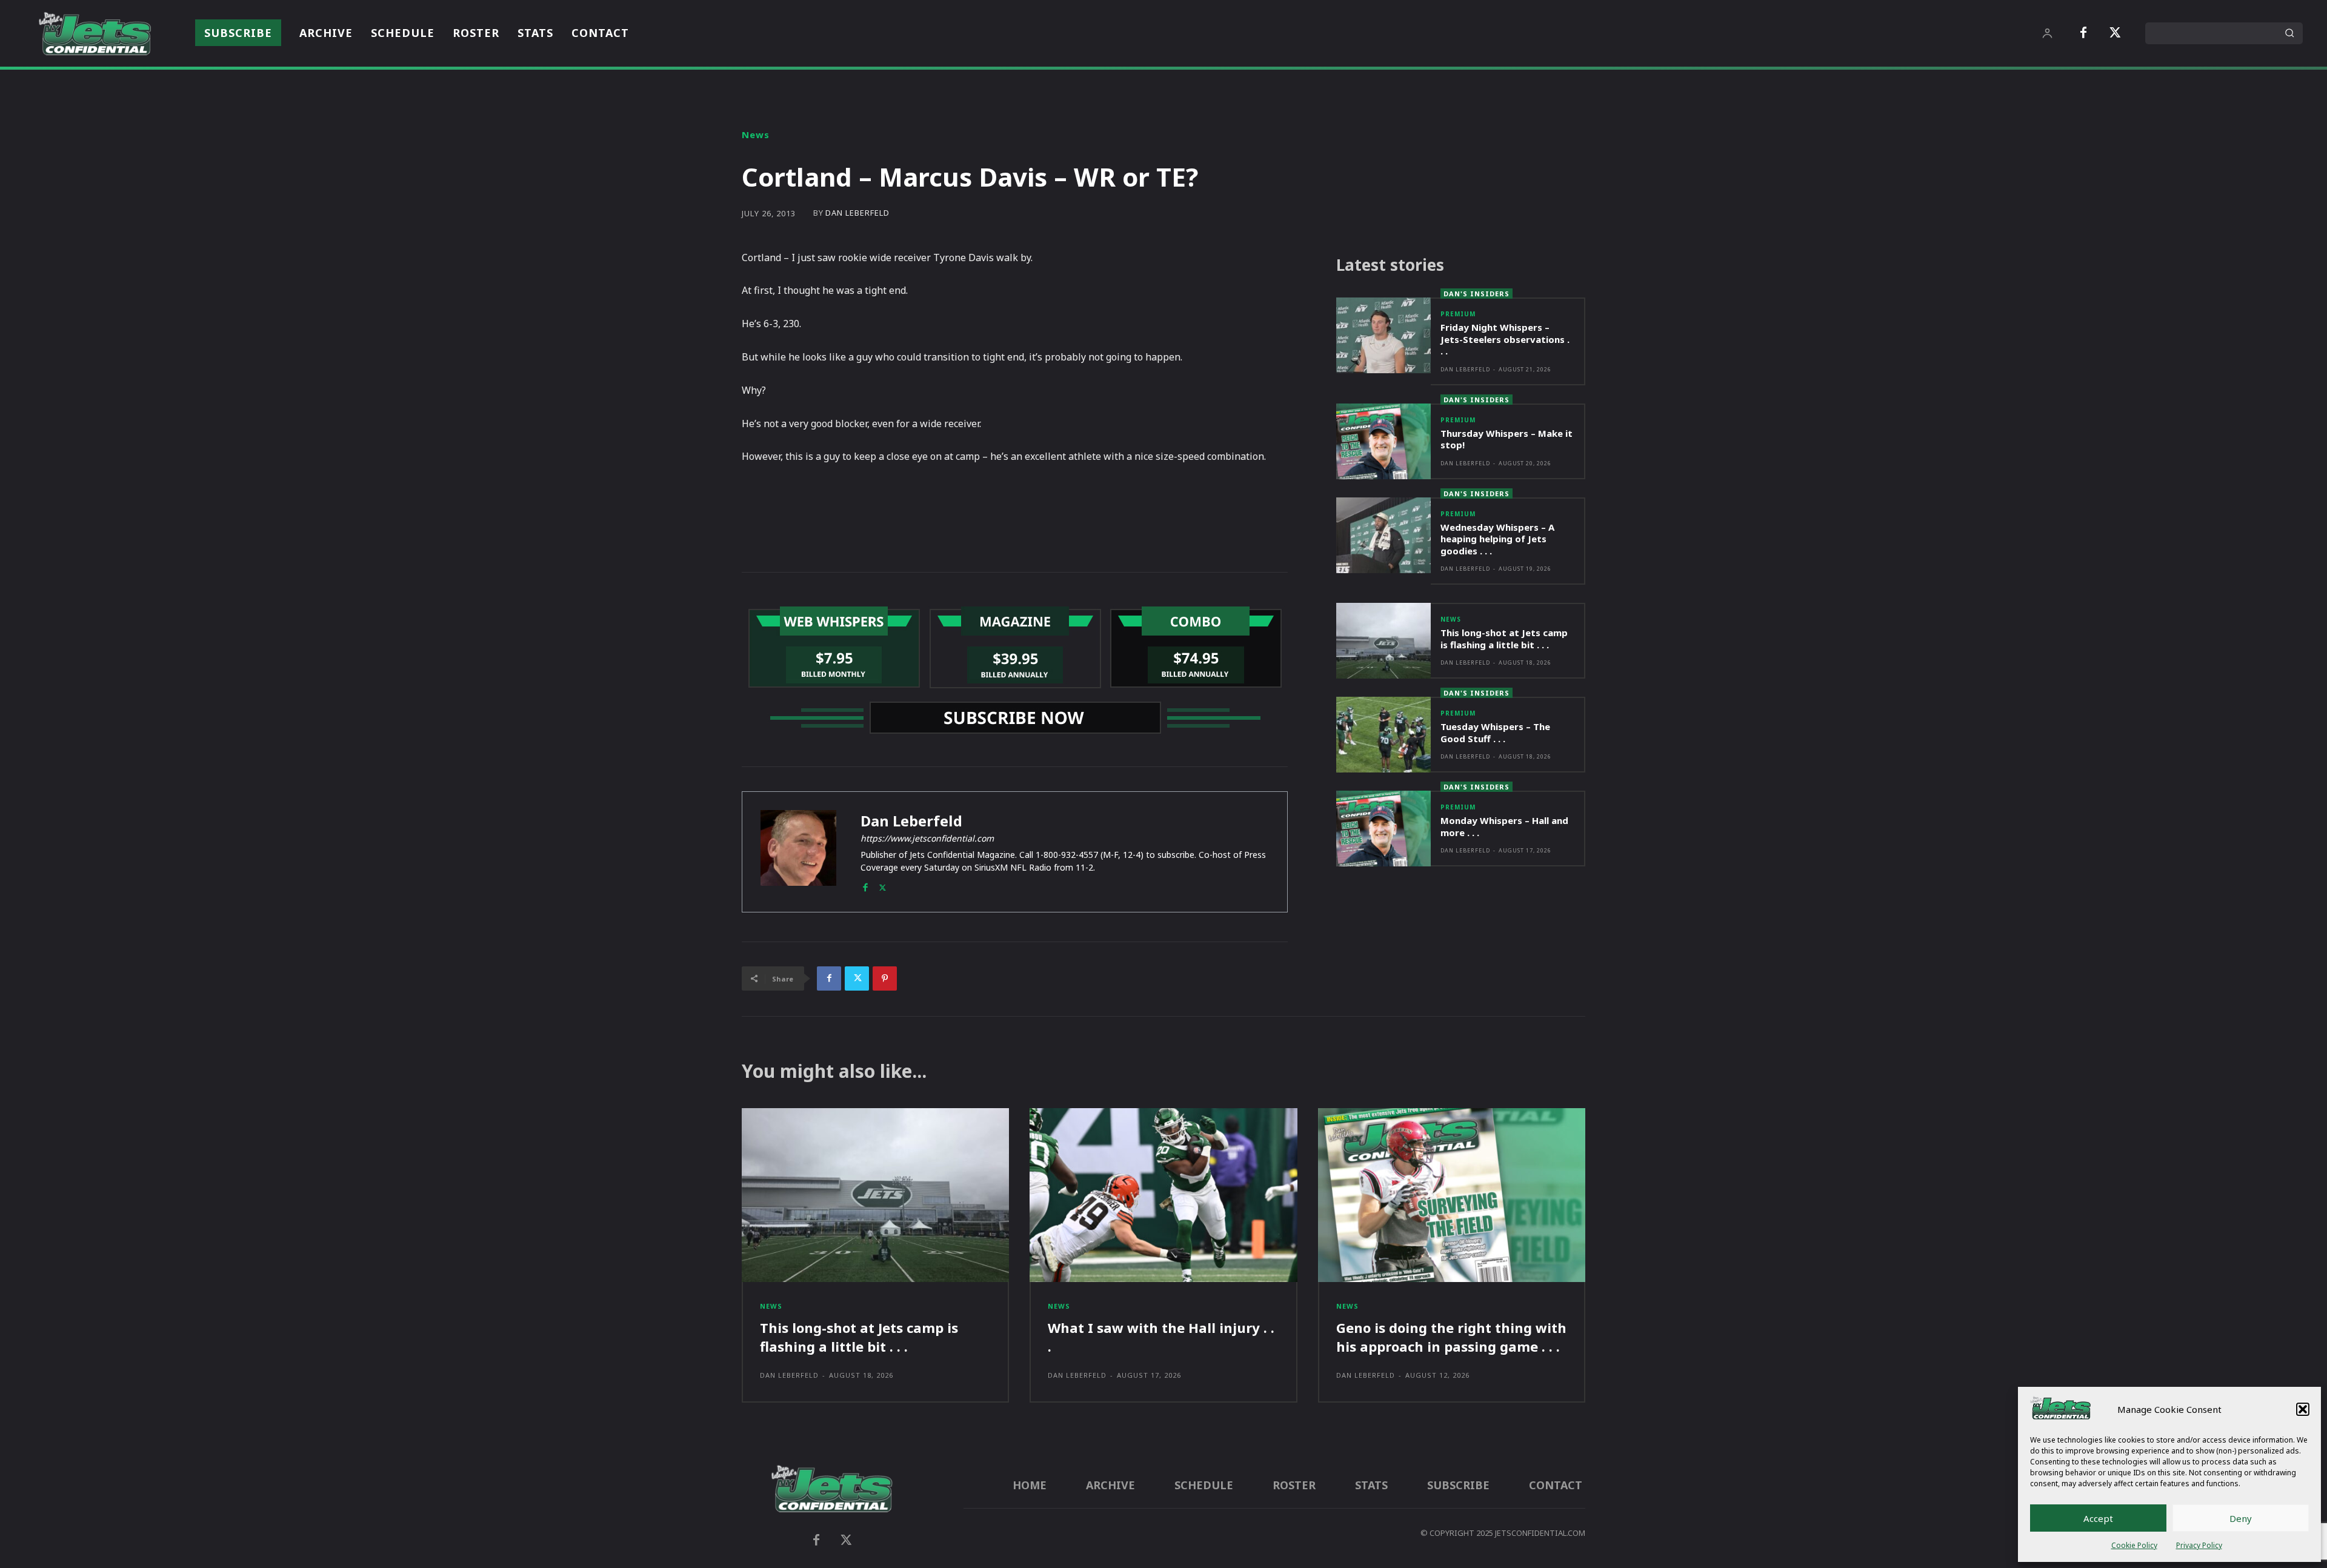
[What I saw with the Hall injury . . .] (1163, 1195)
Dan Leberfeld (857, 213)
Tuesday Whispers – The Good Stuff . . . (1495, 733)
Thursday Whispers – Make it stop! (1506, 439)
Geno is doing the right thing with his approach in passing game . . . (1451, 1337)
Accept (2098, 1518)
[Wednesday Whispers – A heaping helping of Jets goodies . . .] (1383, 535)
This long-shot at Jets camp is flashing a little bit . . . (1504, 639)
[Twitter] (2115, 33)
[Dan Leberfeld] (798, 852)
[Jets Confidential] (95, 34)
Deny (2241, 1518)
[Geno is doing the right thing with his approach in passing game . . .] (1452, 1195)
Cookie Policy (2134, 1545)
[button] (2303, 1409)
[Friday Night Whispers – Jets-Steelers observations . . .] (1383, 335)
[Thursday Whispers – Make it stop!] (1383, 441)
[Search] (2289, 33)
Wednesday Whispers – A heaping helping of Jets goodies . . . (1497, 539)
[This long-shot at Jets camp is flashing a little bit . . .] (1383, 641)
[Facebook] (2083, 33)
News (756, 135)
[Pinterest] (885, 978)
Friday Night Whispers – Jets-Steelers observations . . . (1505, 339)
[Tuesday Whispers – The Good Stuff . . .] (1383, 735)
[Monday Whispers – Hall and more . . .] (1383, 829)
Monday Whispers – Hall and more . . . (1504, 826)
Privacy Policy (2199, 1545)
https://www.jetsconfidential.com (927, 838)
